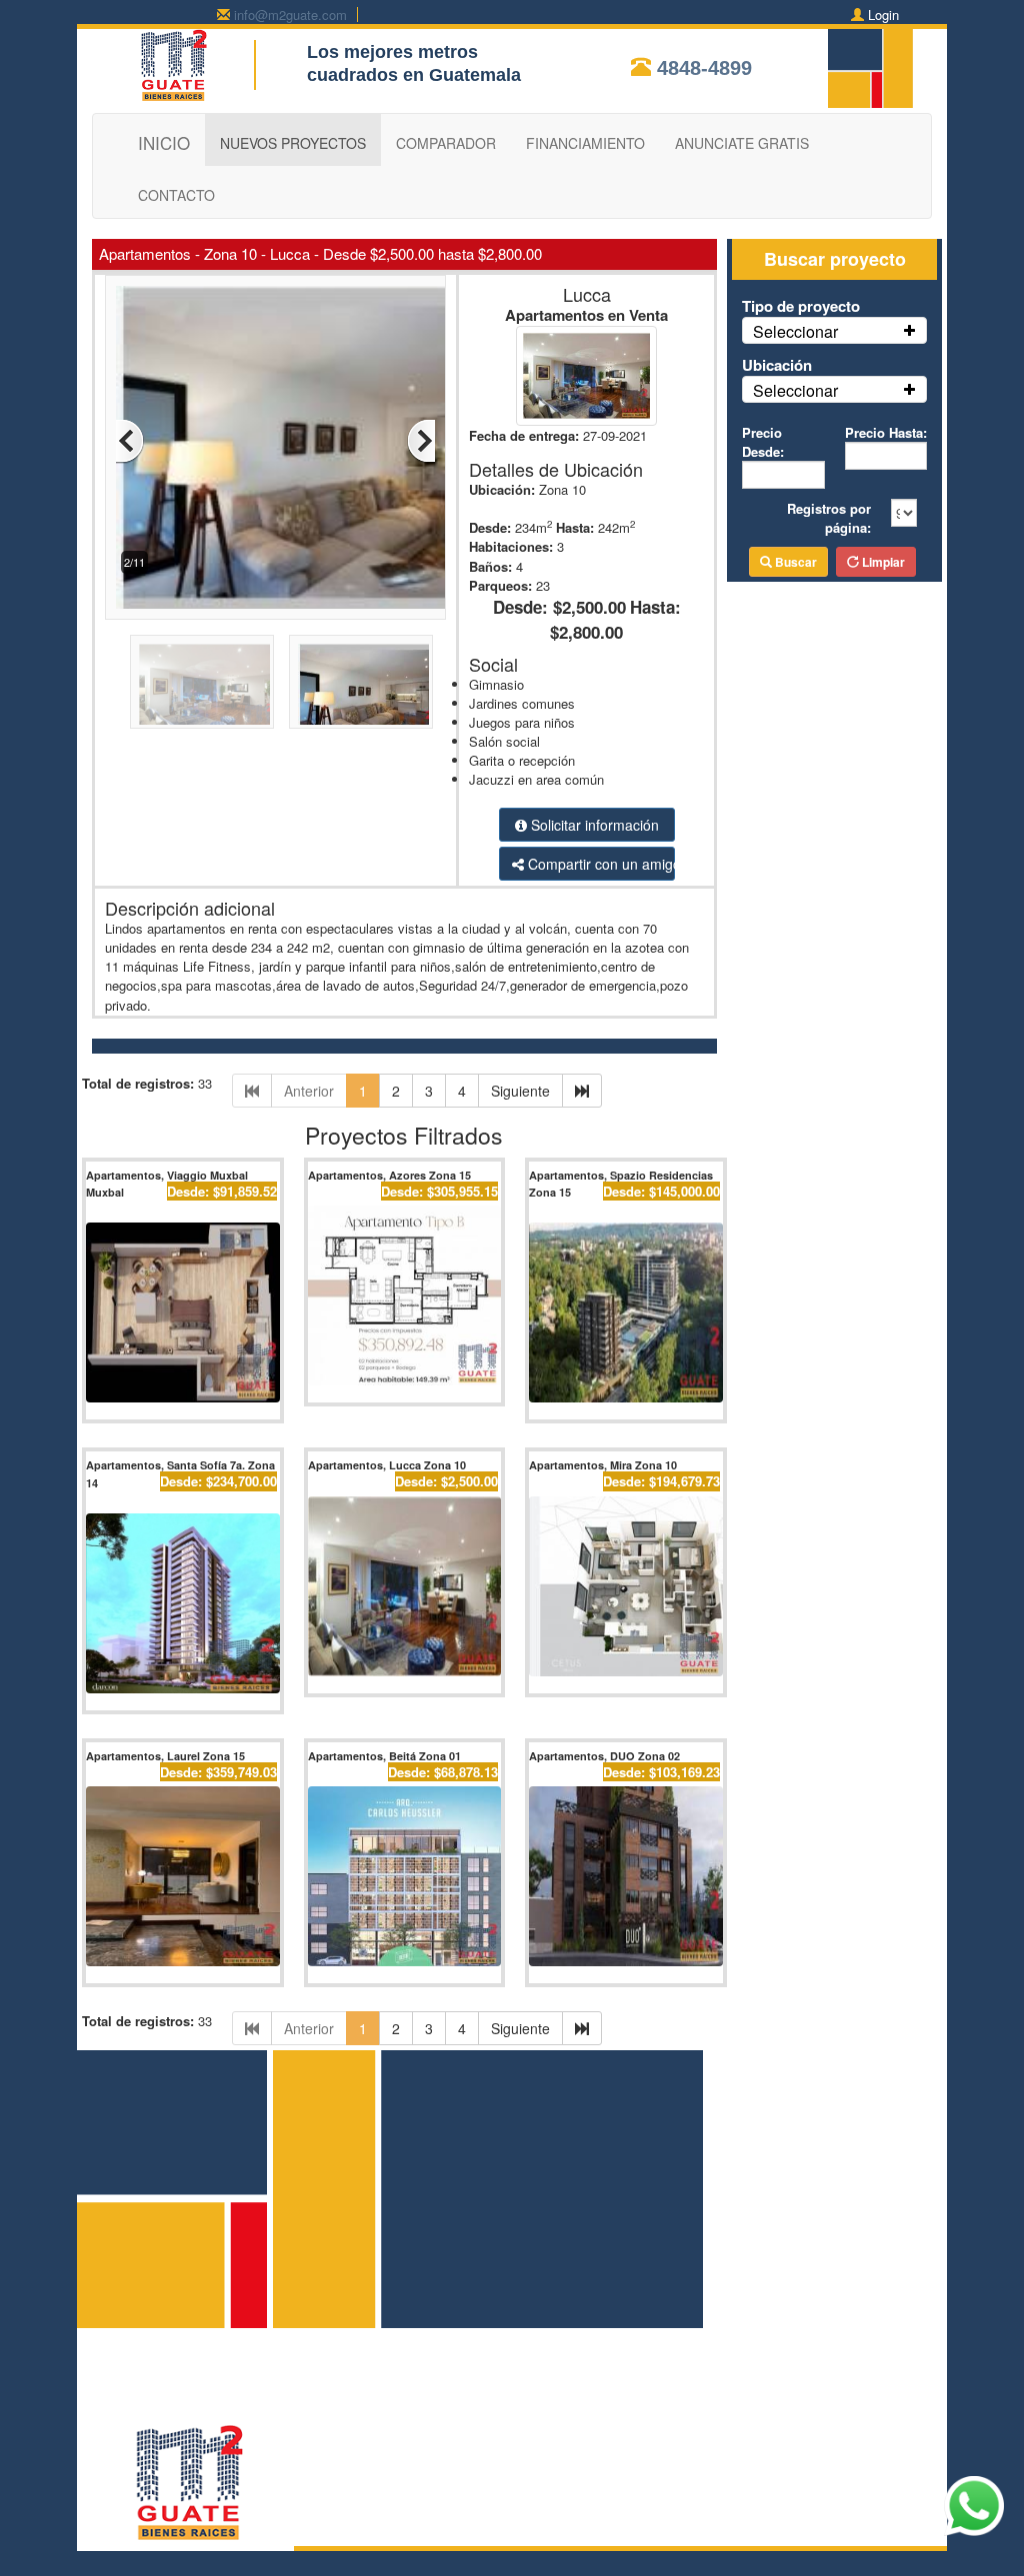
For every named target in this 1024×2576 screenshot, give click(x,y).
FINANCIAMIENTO (585, 143)
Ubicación (777, 365)
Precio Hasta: (886, 432)
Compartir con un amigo (599, 864)
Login (883, 14)
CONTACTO (176, 195)
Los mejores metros (392, 52)
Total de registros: (138, 1083)
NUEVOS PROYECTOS (293, 143)
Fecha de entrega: (524, 435)
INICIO (164, 142)
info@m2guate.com (290, 14)
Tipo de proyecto (801, 306)
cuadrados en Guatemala (414, 75)
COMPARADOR (446, 143)
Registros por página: (829, 518)
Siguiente (520, 1091)
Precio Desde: (763, 442)
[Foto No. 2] (340, 445)
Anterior (309, 1091)
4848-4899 (704, 68)
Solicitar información (593, 825)
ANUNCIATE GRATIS (742, 143)
